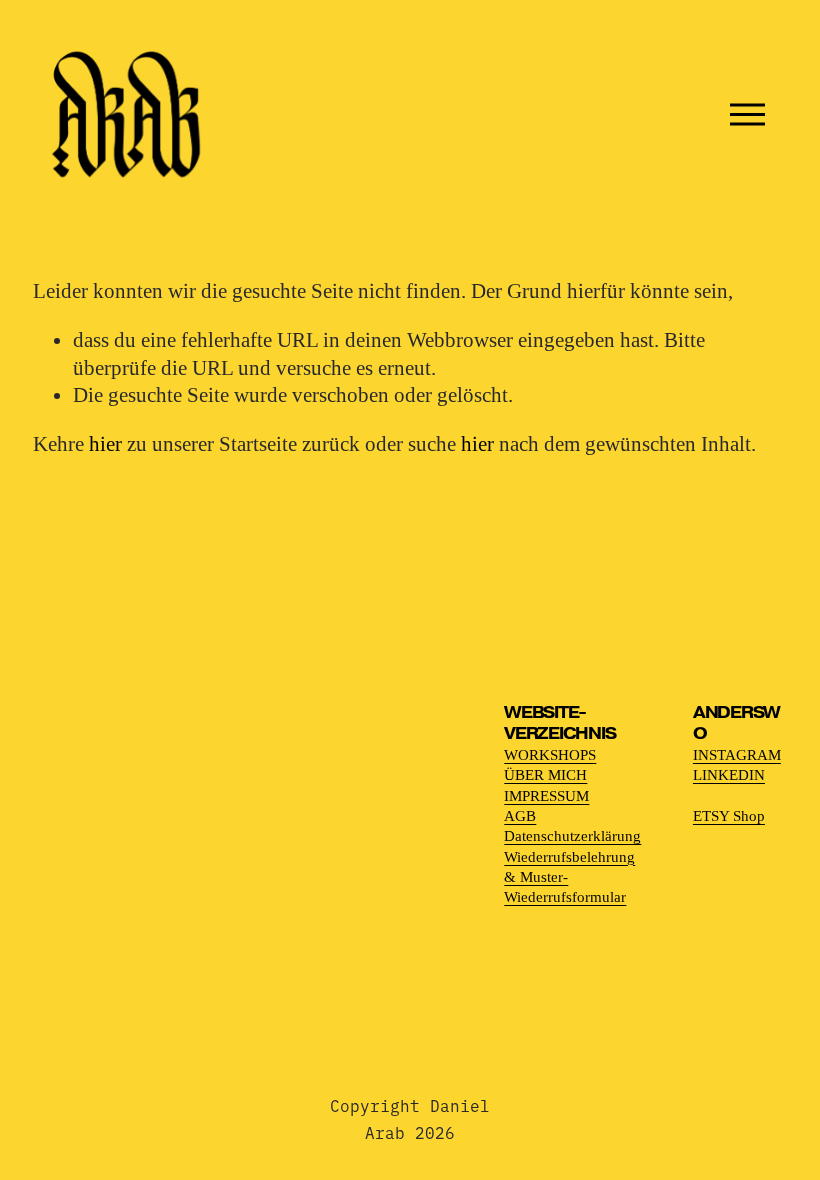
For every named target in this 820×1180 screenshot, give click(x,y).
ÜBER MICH (545, 774)
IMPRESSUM (546, 795)
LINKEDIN (729, 774)
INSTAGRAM (737, 754)
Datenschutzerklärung (572, 835)
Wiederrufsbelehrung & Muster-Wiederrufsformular (569, 877)
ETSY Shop (729, 815)
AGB (520, 815)
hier (105, 444)
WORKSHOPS (550, 754)
